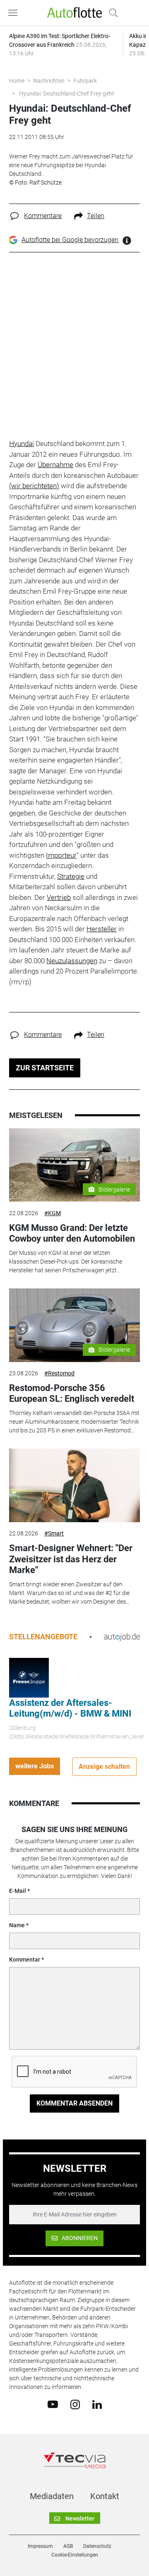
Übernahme (55, 465)
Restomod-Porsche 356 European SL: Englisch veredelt (72, 1393)
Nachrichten (49, 81)
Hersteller (102, 929)
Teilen (96, 216)
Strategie (71, 876)
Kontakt (105, 2496)
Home (17, 81)
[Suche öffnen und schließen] (111, 13)
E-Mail (18, 1891)
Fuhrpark (85, 81)
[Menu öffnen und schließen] (15, 13)
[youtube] (53, 2404)
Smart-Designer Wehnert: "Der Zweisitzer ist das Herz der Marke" (71, 1559)
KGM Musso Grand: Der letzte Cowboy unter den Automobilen (72, 1233)
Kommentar (25, 1960)
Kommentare (43, 216)
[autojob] (122, 1637)
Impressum (40, 2546)
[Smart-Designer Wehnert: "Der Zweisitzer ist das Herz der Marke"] (74, 1485)
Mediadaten (52, 2496)
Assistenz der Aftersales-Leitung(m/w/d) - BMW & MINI (70, 1708)
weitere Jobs (35, 1766)
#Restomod (59, 1373)
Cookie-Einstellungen (75, 2555)
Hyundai (22, 444)
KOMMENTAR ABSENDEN (74, 2103)
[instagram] (75, 2404)
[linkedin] (97, 2404)
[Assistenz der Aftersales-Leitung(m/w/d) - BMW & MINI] (29, 1677)
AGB (68, 2546)
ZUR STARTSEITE (45, 1068)
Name (17, 1925)
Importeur (61, 855)
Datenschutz (97, 2546)
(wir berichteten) (34, 486)
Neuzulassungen (72, 961)
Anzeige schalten (104, 1767)
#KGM (53, 1213)
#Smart (54, 1533)
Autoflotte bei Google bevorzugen (70, 240)
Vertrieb (59, 897)
